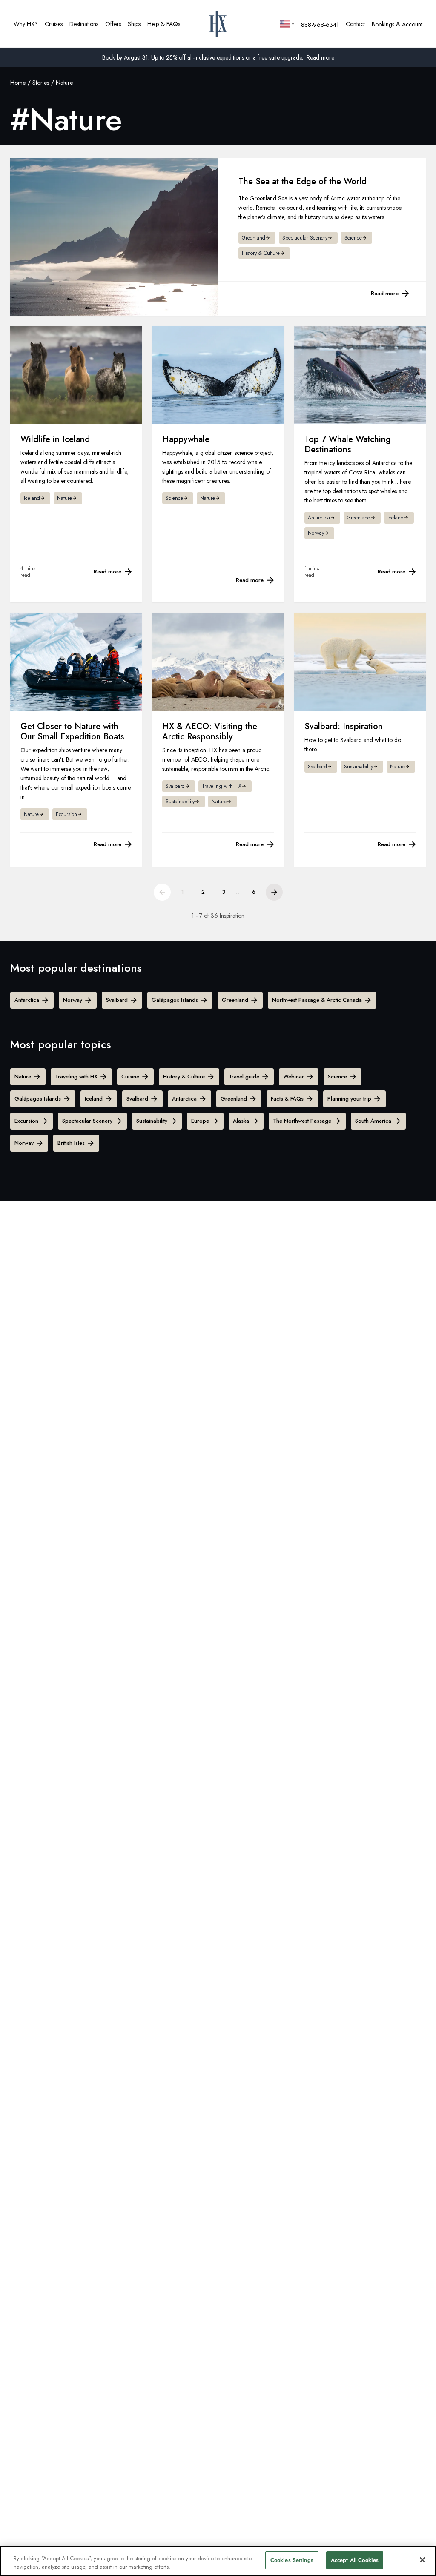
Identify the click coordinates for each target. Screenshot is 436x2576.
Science (337, 1077)
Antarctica (27, 1000)
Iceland (94, 1099)
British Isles (71, 1143)
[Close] (422, 2560)
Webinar (294, 1077)
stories (41, 83)
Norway (73, 1000)
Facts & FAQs (287, 1099)
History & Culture (184, 1077)
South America (373, 1121)
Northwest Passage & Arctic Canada (317, 1000)
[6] (274, 892)
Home (18, 83)
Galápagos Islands (175, 1000)
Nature (23, 1077)
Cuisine (130, 1077)
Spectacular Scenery (87, 1121)
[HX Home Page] (218, 24)
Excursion (26, 1121)
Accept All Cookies (355, 2560)
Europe (200, 1121)
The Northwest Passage (302, 1121)
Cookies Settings (292, 2560)
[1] (162, 892)
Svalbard (117, 1000)
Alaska (241, 1121)
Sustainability (152, 1121)
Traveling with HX (76, 1077)
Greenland (235, 1000)
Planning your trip (349, 1099)
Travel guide (244, 1077)
